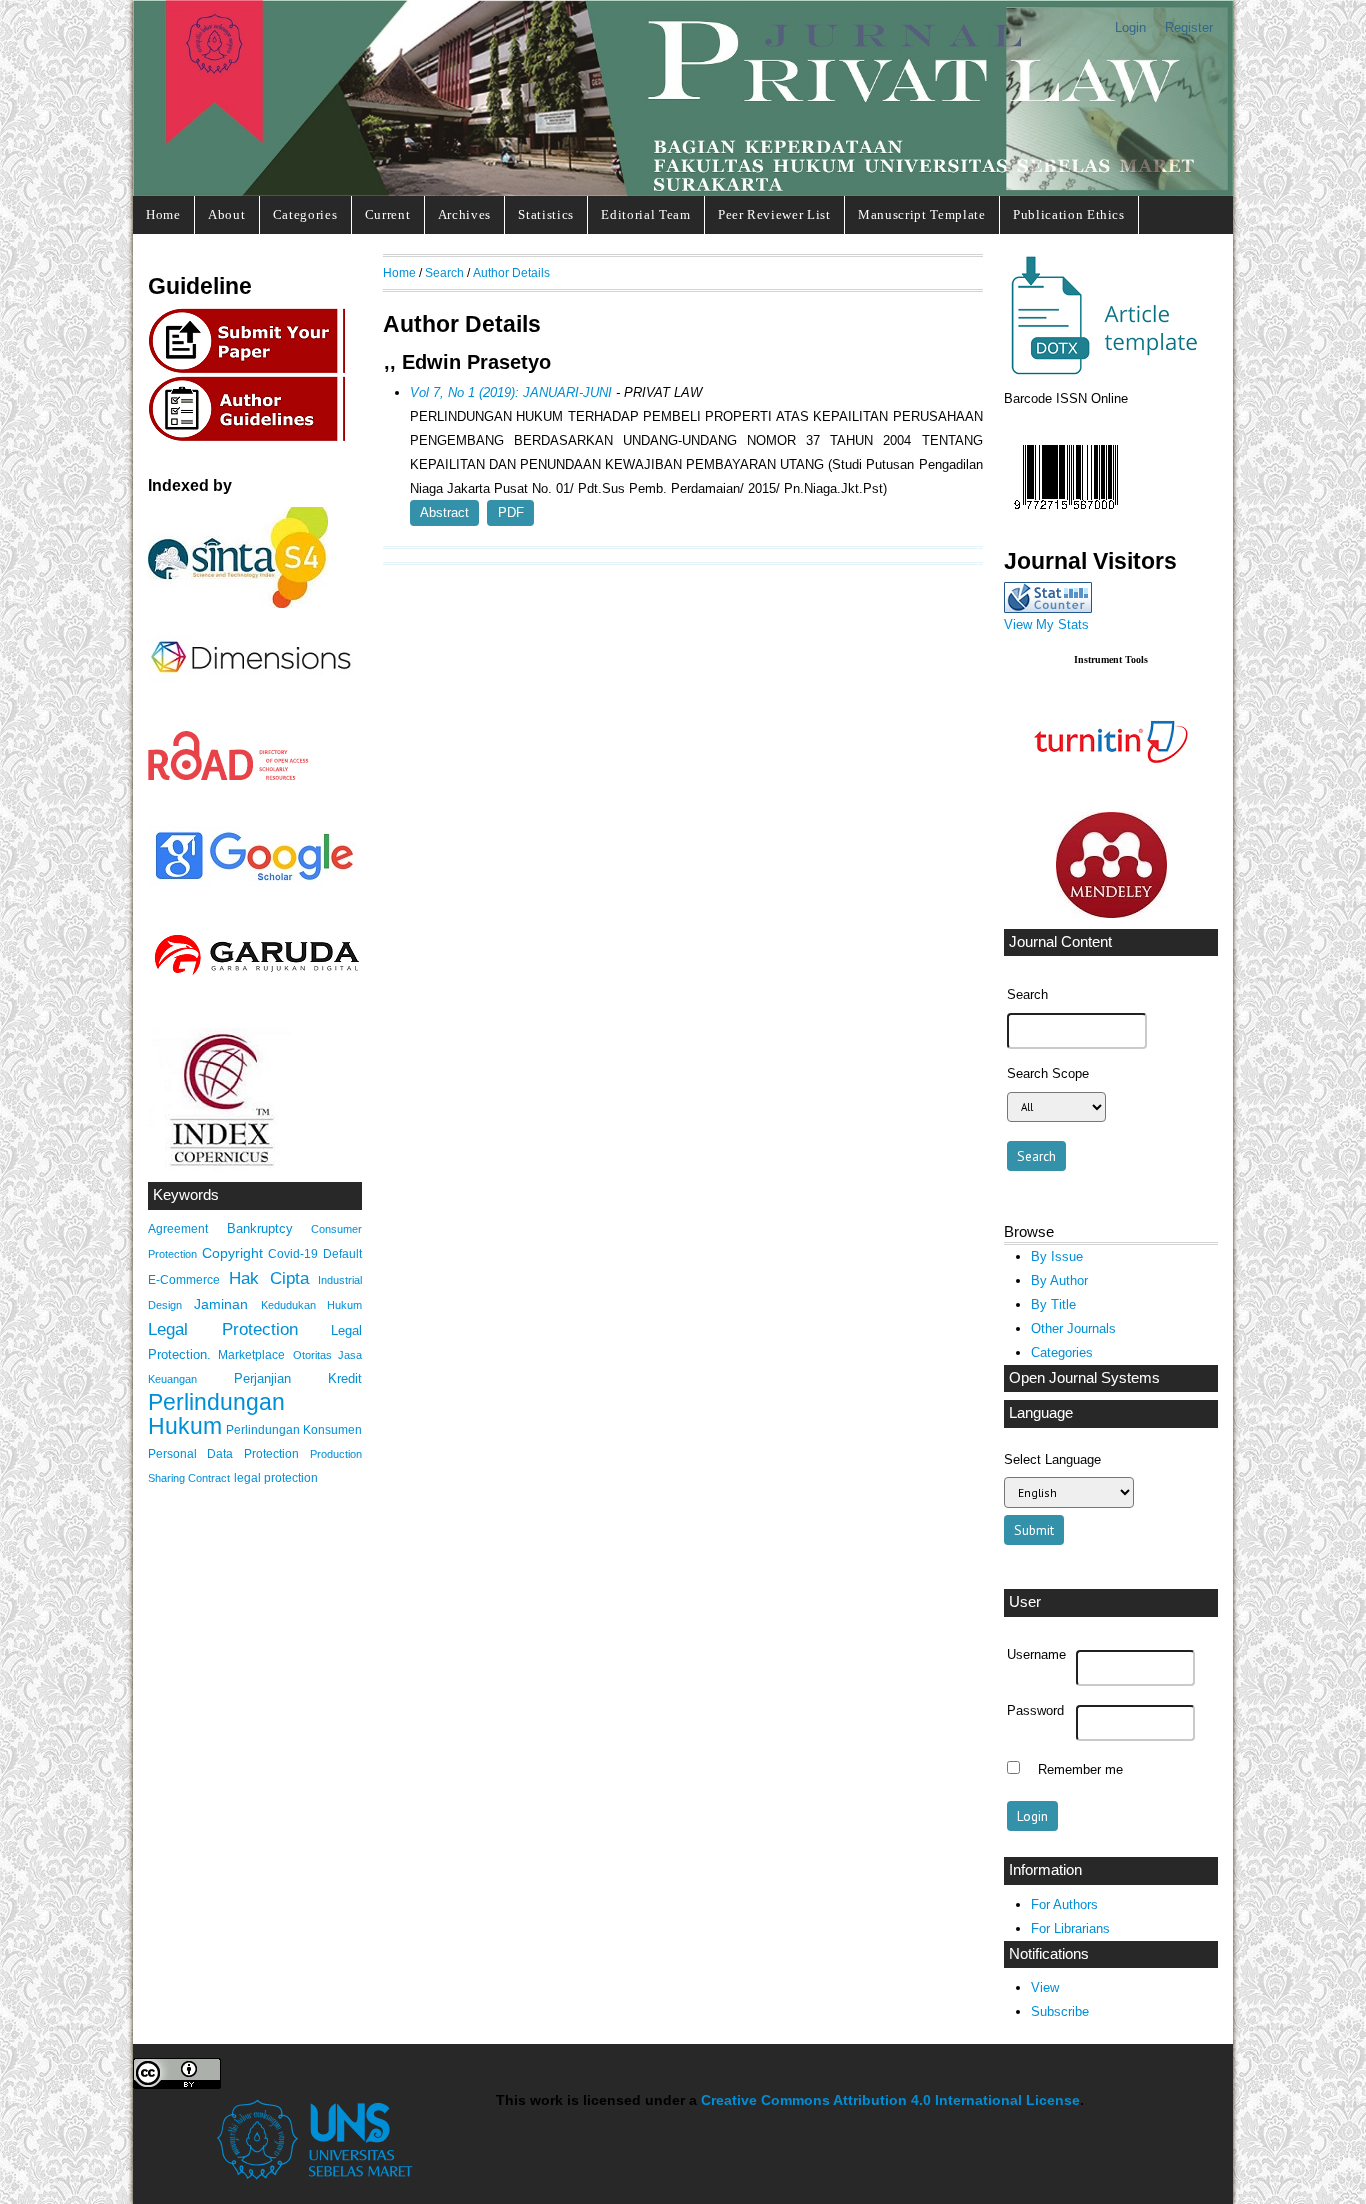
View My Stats (1046, 624)
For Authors (1064, 1904)
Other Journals (1073, 1328)
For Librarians (1070, 1928)
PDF (511, 512)
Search (444, 272)
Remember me (1080, 1770)
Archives (464, 214)
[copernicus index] (220, 1167)
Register (1189, 27)
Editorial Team (645, 214)
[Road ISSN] (229, 776)
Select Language (1052, 1459)
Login (1130, 27)
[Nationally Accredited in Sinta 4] (238, 603)
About (226, 214)
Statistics (546, 214)
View (1045, 1987)
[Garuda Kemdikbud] (255, 977)
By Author (1059, 1280)
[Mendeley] (1111, 913)
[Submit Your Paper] (252, 370)
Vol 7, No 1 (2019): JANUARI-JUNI (511, 392)
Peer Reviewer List (774, 214)
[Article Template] (1101, 371)
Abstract (444, 512)
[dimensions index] (251, 691)
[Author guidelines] (252, 438)
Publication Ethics (1069, 214)
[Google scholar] (253, 881)
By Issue (1057, 1256)
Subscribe (1060, 2011)
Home (163, 214)
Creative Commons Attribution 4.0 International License (890, 2100)
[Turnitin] (1111, 796)
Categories (305, 214)
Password (1035, 1711)
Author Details (511, 272)
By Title (1053, 1304)
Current (388, 214)
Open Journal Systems (1084, 1378)
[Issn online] (1066, 514)
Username (1036, 1655)
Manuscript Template (922, 214)
